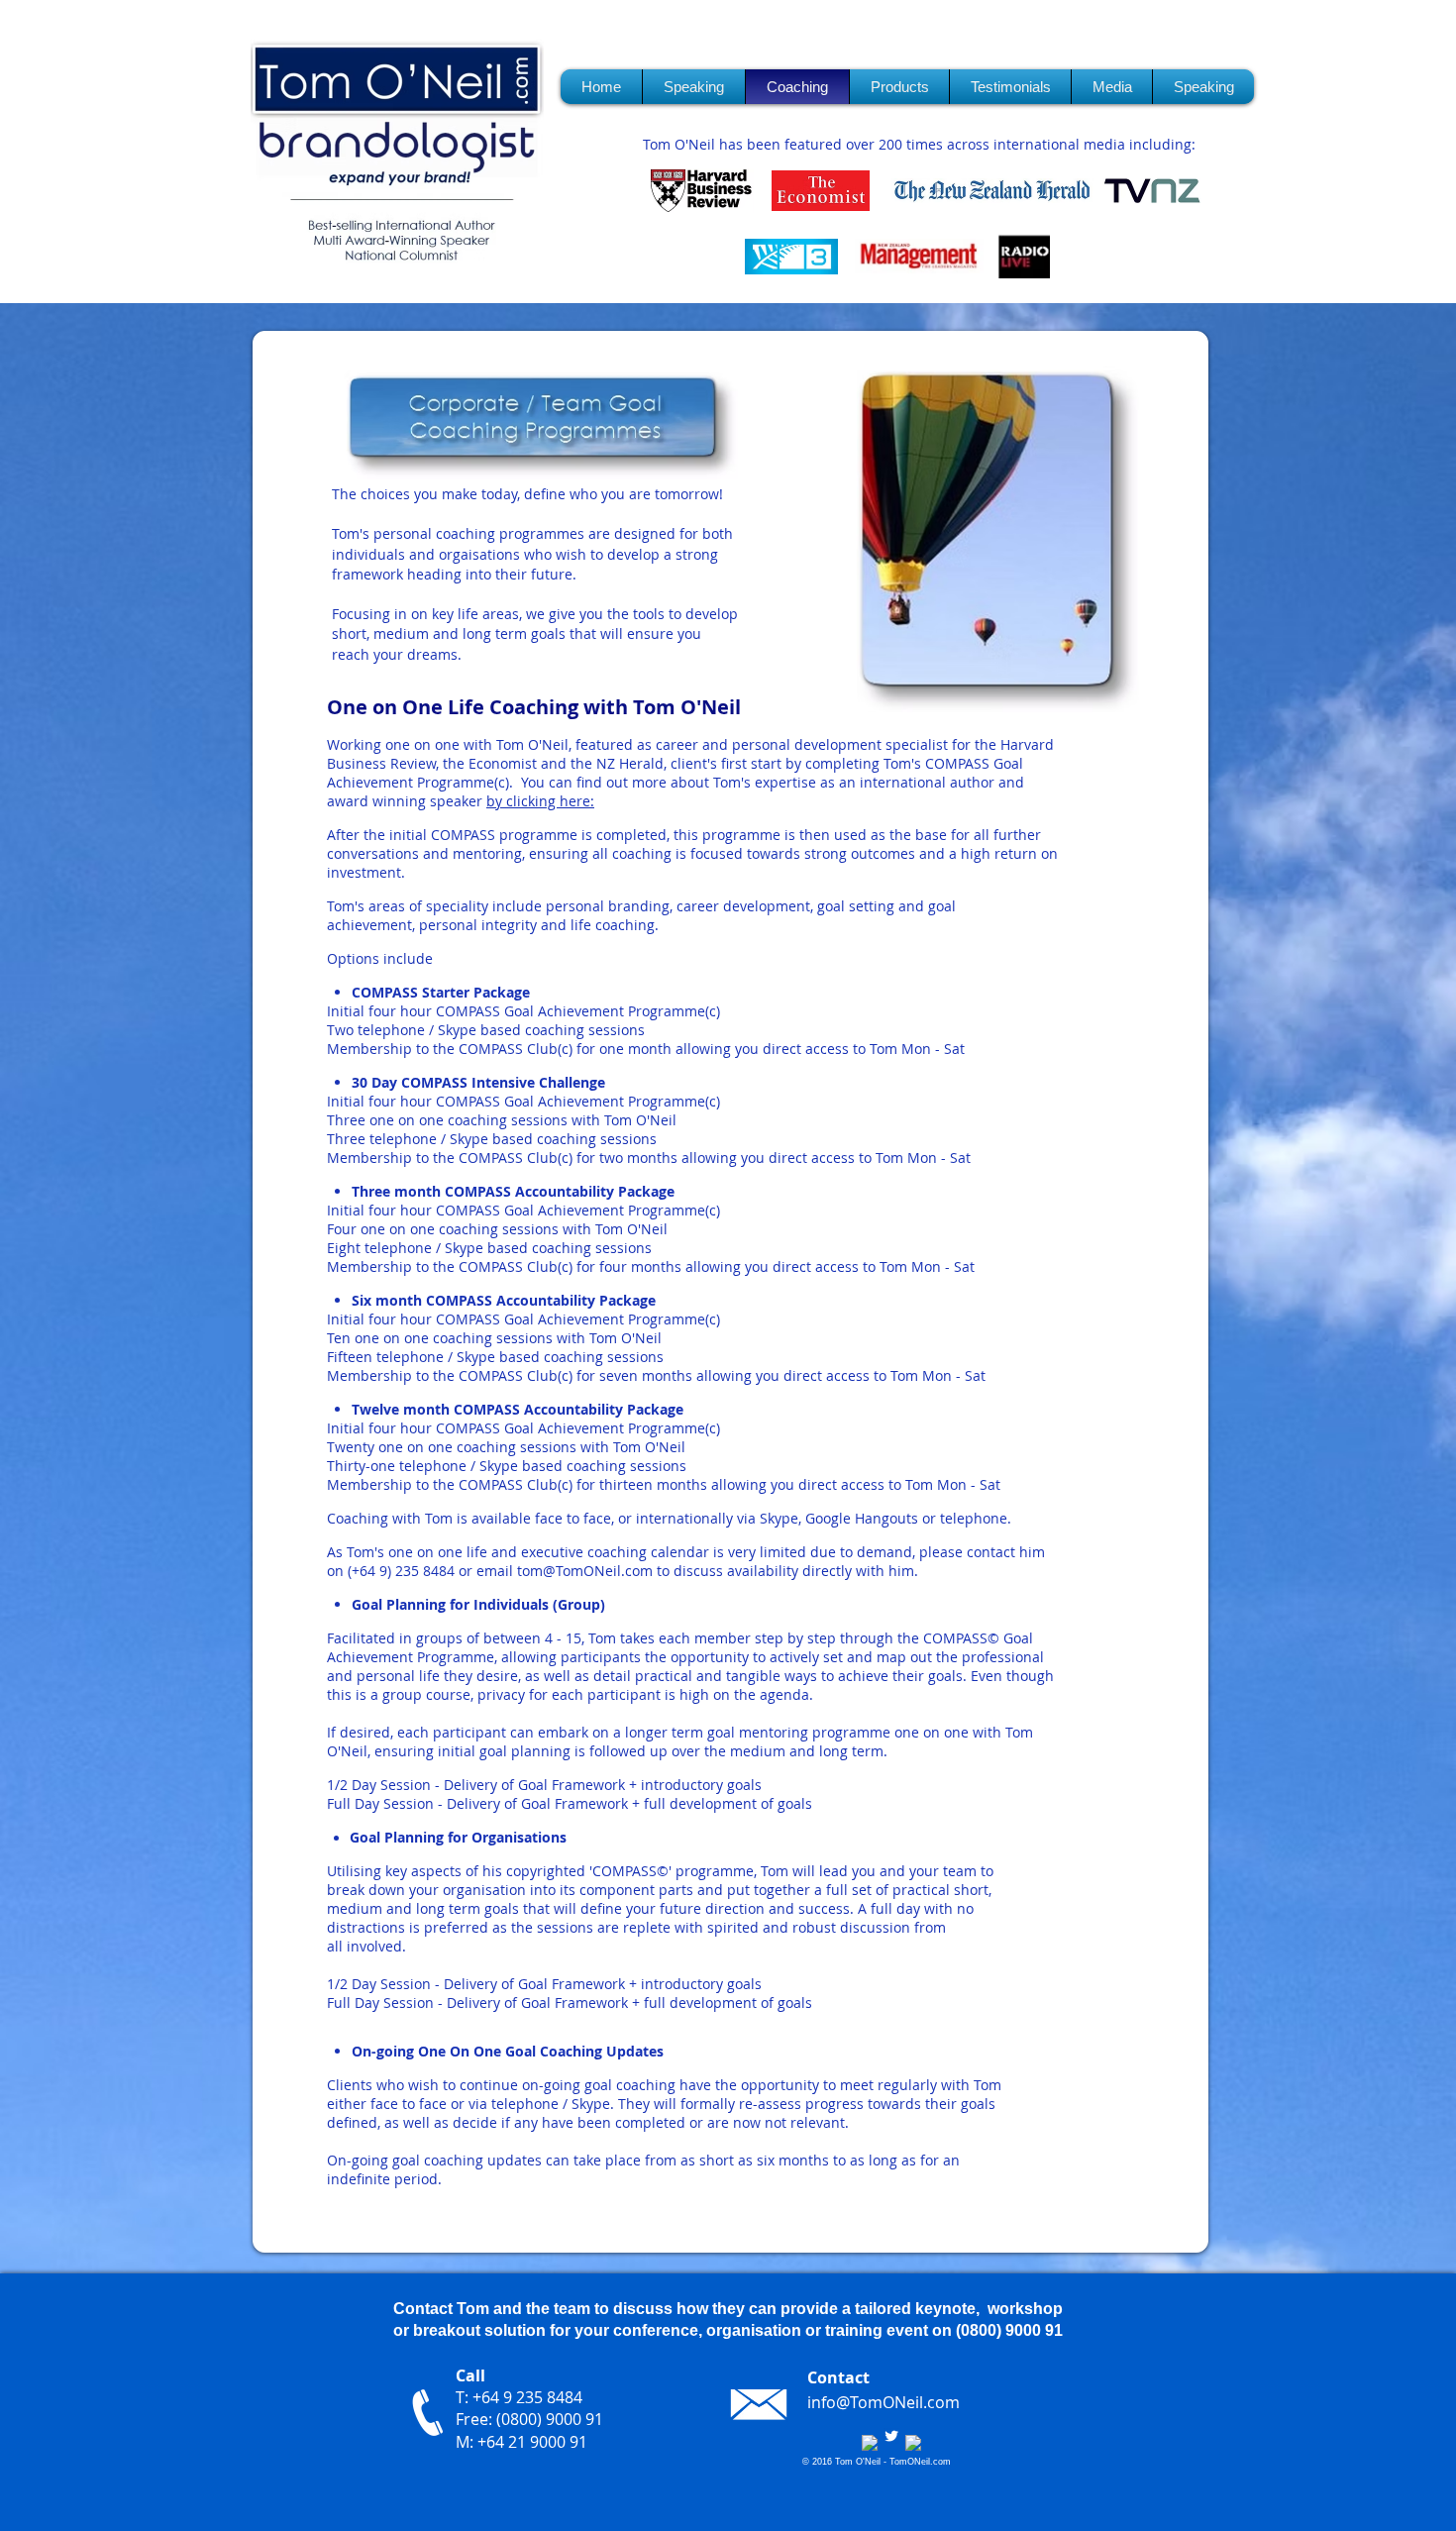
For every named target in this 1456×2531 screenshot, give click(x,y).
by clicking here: (540, 801)
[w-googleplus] (913, 2443)
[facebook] (870, 2443)
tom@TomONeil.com (585, 1571)
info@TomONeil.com (884, 2402)
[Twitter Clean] (891, 2436)
